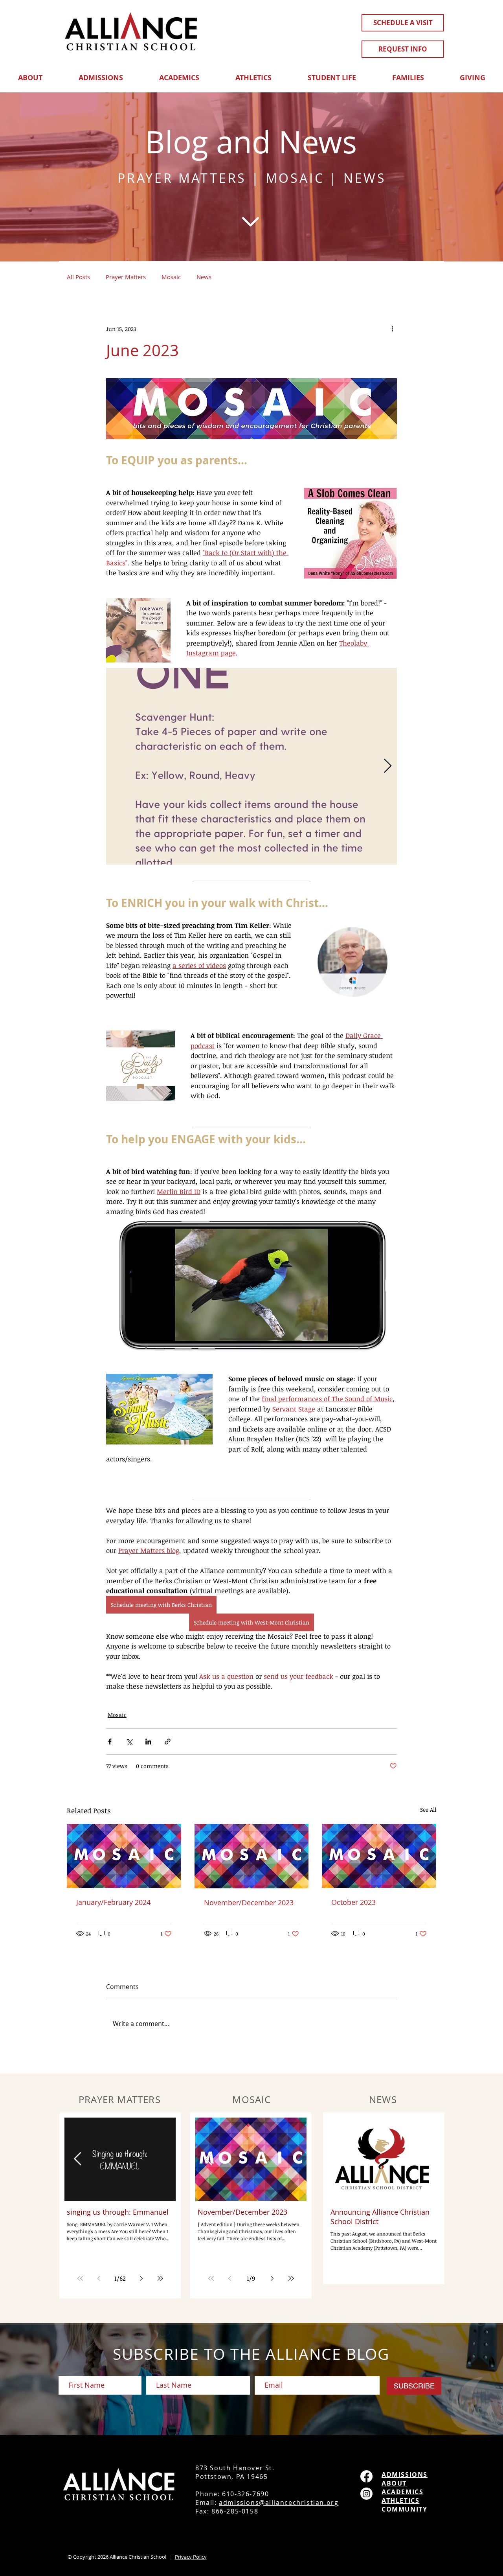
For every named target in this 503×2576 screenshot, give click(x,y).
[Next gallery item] (388, 766)
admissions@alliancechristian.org (279, 2502)
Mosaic (171, 277)
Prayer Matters (126, 277)
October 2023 (353, 1902)
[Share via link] (168, 1742)
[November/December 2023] (252, 1856)
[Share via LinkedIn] (148, 1742)
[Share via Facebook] (110, 1742)
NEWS (365, 178)
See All (428, 1810)
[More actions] (392, 329)
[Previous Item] (78, 2159)
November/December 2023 (249, 1903)
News (204, 277)
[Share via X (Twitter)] (129, 1742)
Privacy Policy (191, 2557)
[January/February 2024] (124, 1856)
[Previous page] (99, 2278)
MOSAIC (295, 178)
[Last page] (160, 2278)
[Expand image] (251, 766)
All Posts (78, 277)
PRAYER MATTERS (182, 178)
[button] (30, 74)
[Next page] (141, 2278)
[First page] (80, 2278)
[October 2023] (379, 1856)
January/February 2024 (113, 1902)
